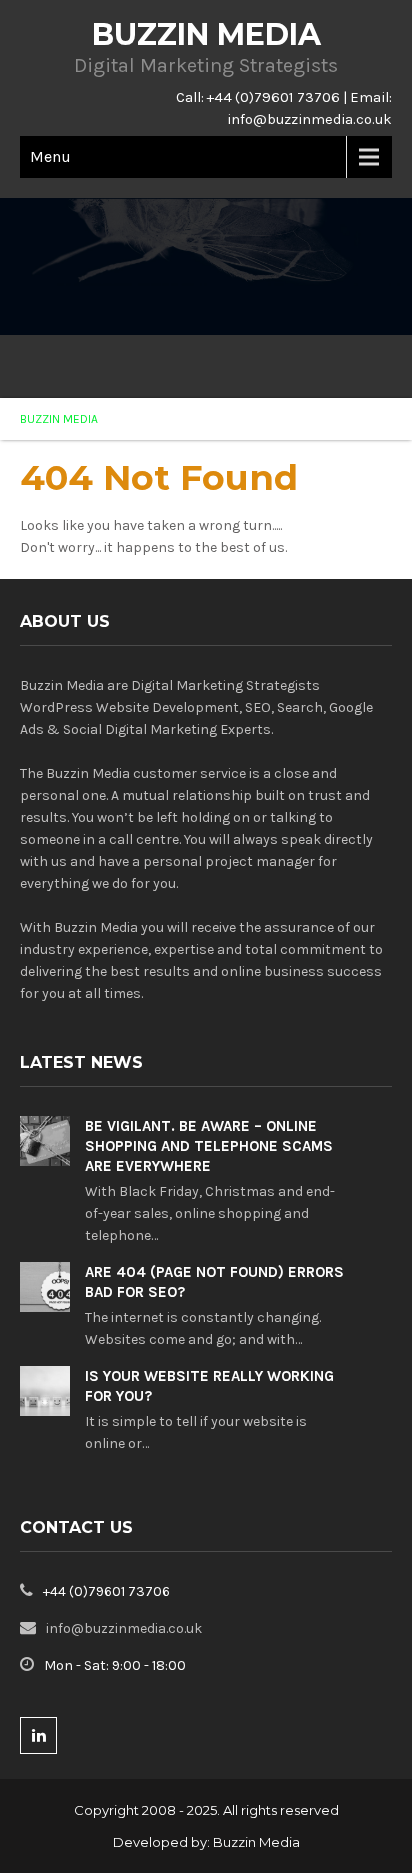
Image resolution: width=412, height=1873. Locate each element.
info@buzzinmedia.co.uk (309, 119)
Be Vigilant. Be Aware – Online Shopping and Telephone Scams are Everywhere (209, 1146)
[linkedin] (38, 1735)
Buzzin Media (256, 1842)
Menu (50, 156)
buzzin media (59, 419)
